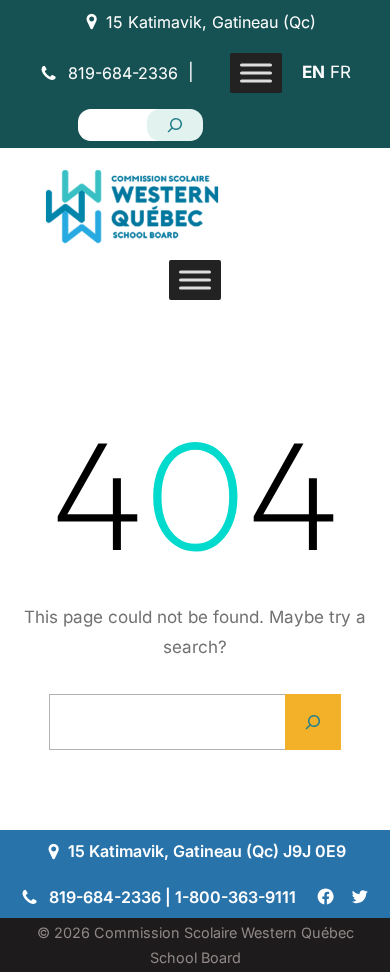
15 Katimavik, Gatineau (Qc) (211, 22)
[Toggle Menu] (256, 72)
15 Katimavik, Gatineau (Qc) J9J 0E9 (207, 851)
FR (340, 72)
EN (313, 72)
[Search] (175, 125)
